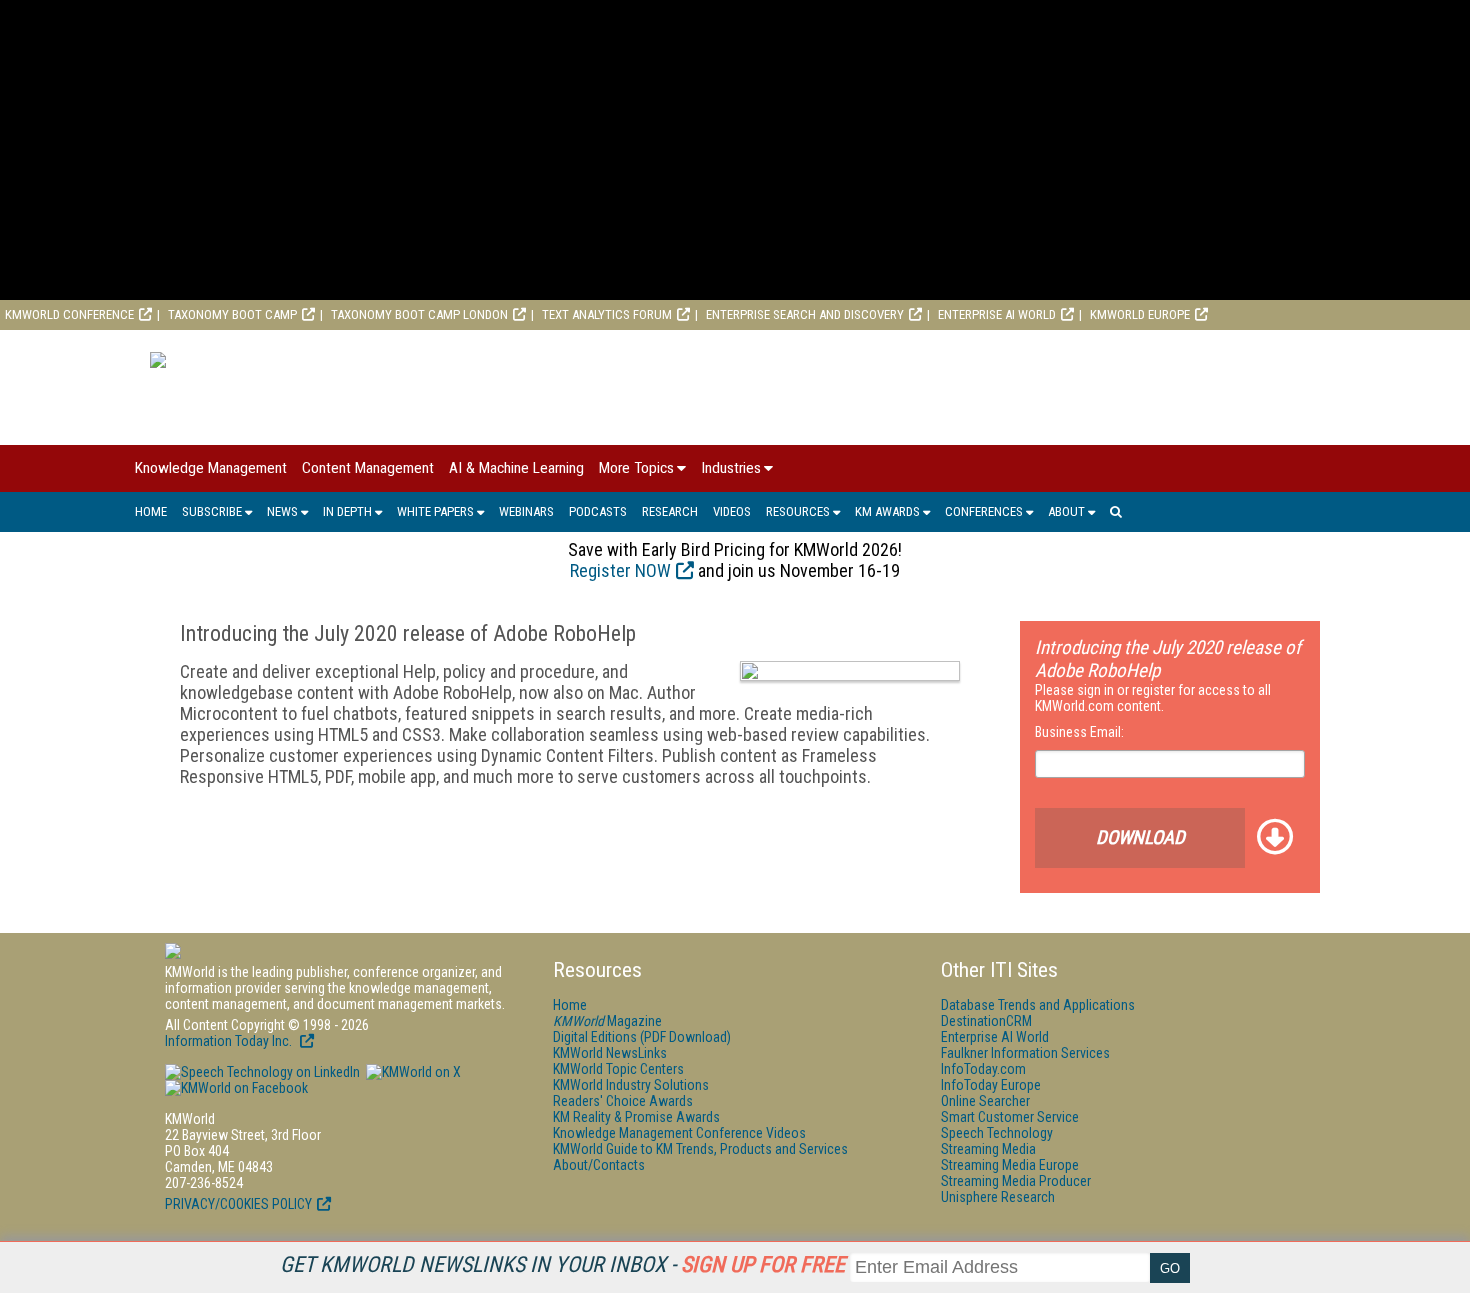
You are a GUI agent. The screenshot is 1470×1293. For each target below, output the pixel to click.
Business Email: (1079, 732)
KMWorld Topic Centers (618, 1069)
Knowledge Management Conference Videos (679, 1133)
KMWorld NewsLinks (610, 1053)
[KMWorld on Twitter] (412, 1072)
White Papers (435, 511)
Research (670, 511)
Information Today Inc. (230, 1041)
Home (151, 511)
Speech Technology (997, 1133)
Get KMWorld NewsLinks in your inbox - (562, 1264)
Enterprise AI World (997, 314)
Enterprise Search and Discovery (805, 314)
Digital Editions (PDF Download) (642, 1037)
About (1066, 511)
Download (1140, 837)
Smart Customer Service (1010, 1117)
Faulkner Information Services (1025, 1053)
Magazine (607, 1021)
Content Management (368, 468)
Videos (732, 511)
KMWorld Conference (69, 314)
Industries (731, 468)
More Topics (636, 468)
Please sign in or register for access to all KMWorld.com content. (1153, 698)
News (282, 511)
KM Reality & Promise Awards (636, 1117)
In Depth (347, 511)
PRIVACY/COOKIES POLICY (238, 1204)
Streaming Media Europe (1010, 1165)
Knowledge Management (211, 468)
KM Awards (887, 511)
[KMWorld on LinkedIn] (262, 1072)
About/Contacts (599, 1165)
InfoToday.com (983, 1069)
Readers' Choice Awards (623, 1101)
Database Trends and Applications (1038, 1005)
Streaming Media (988, 1149)
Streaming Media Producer (1016, 1181)
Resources (798, 511)
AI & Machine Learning (516, 468)
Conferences (984, 511)
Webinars (526, 511)
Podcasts (598, 511)
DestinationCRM (986, 1021)
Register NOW (620, 570)
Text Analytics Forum (607, 314)
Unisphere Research (998, 1197)
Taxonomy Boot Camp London (419, 314)
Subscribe (212, 511)
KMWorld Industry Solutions (631, 1085)
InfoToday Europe (991, 1085)
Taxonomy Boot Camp (232, 314)
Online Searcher (985, 1101)
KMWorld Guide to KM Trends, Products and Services (700, 1149)
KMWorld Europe (1140, 314)
